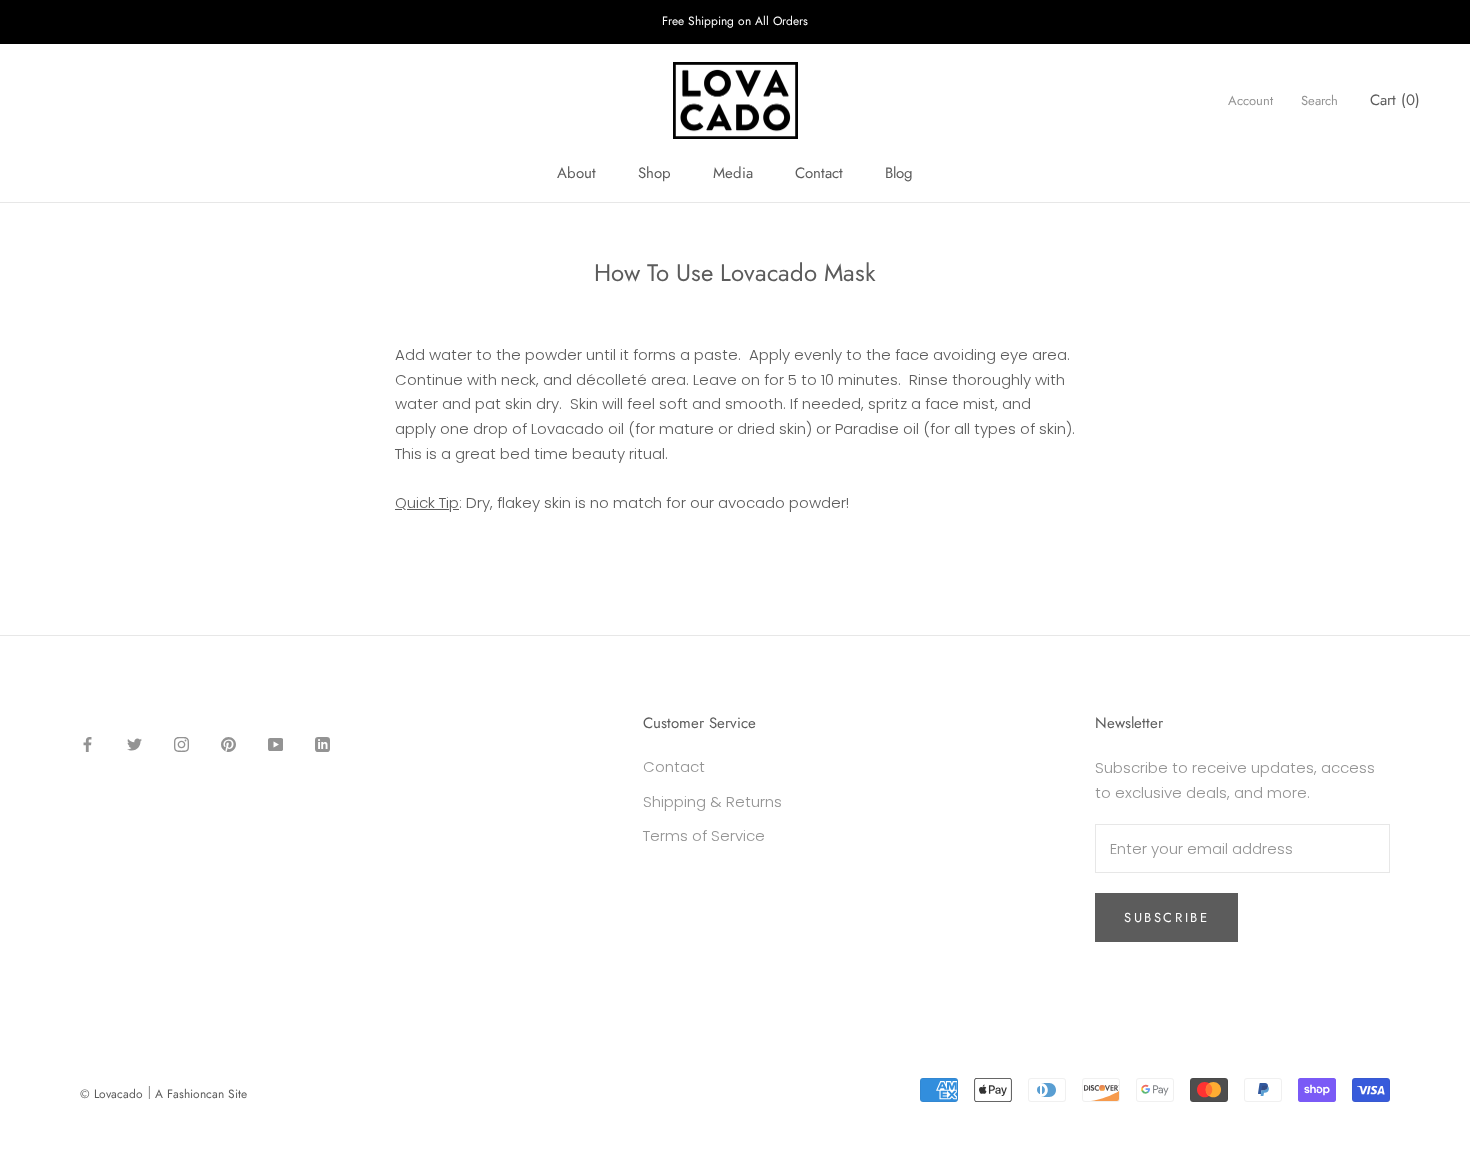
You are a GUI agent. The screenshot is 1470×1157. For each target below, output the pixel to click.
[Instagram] (181, 743)
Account (1250, 100)
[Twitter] (134, 743)
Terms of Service (704, 835)
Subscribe (1166, 917)
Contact (819, 173)
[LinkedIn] (322, 743)
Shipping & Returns (712, 801)
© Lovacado (111, 1094)
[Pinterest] (228, 743)
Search (1319, 100)
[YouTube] (275, 743)
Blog (899, 173)
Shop (654, 173)
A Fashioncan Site (201, 1094)
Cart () (1395, 100)
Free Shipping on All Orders (735, 21)
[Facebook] (87, 743)
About (576, 173)
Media (733, 173)
